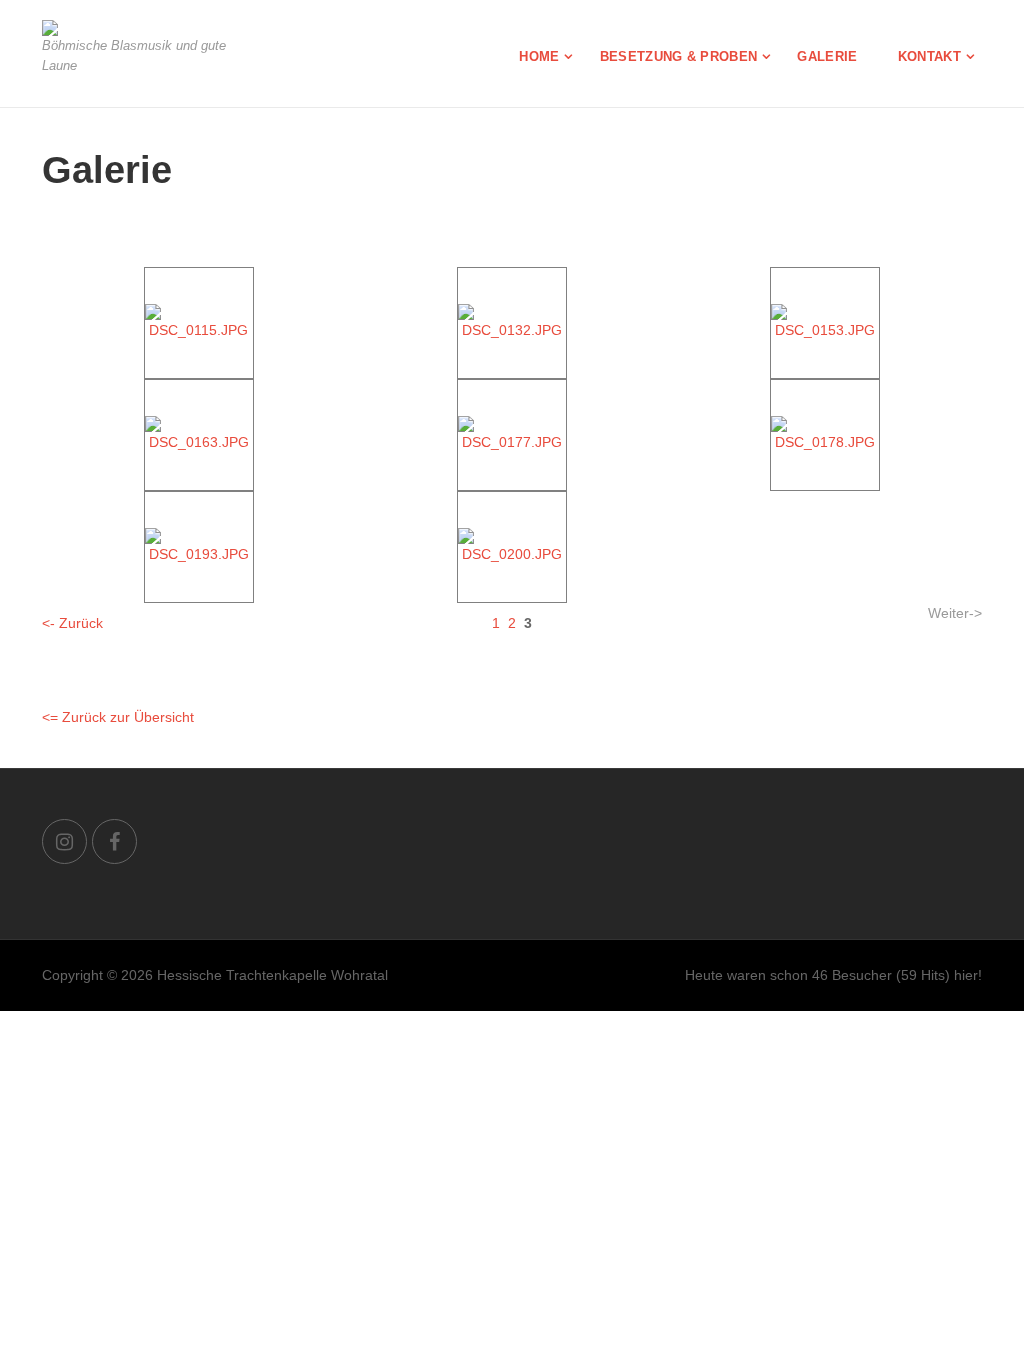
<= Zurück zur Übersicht (118, 717)
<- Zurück (72, 623)
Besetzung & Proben (679, 56)
